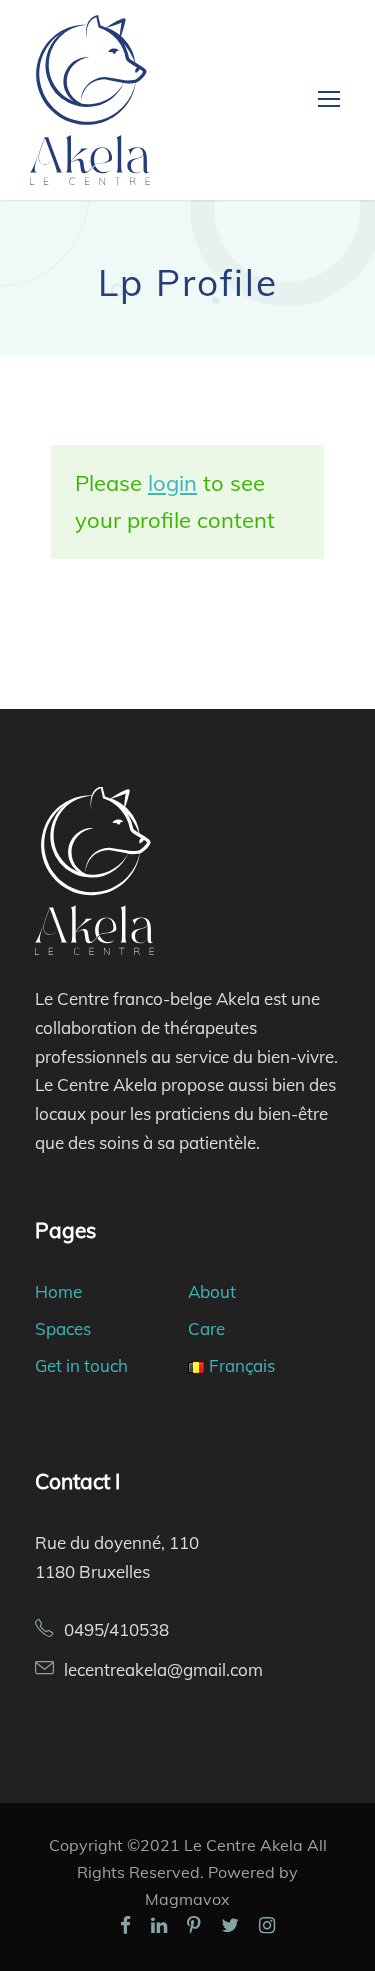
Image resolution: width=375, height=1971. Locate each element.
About (212, 1291)
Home (58, 1291)
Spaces (63, 1328)
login (172, 483)
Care (206, 1328)
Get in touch (81, 1365)
